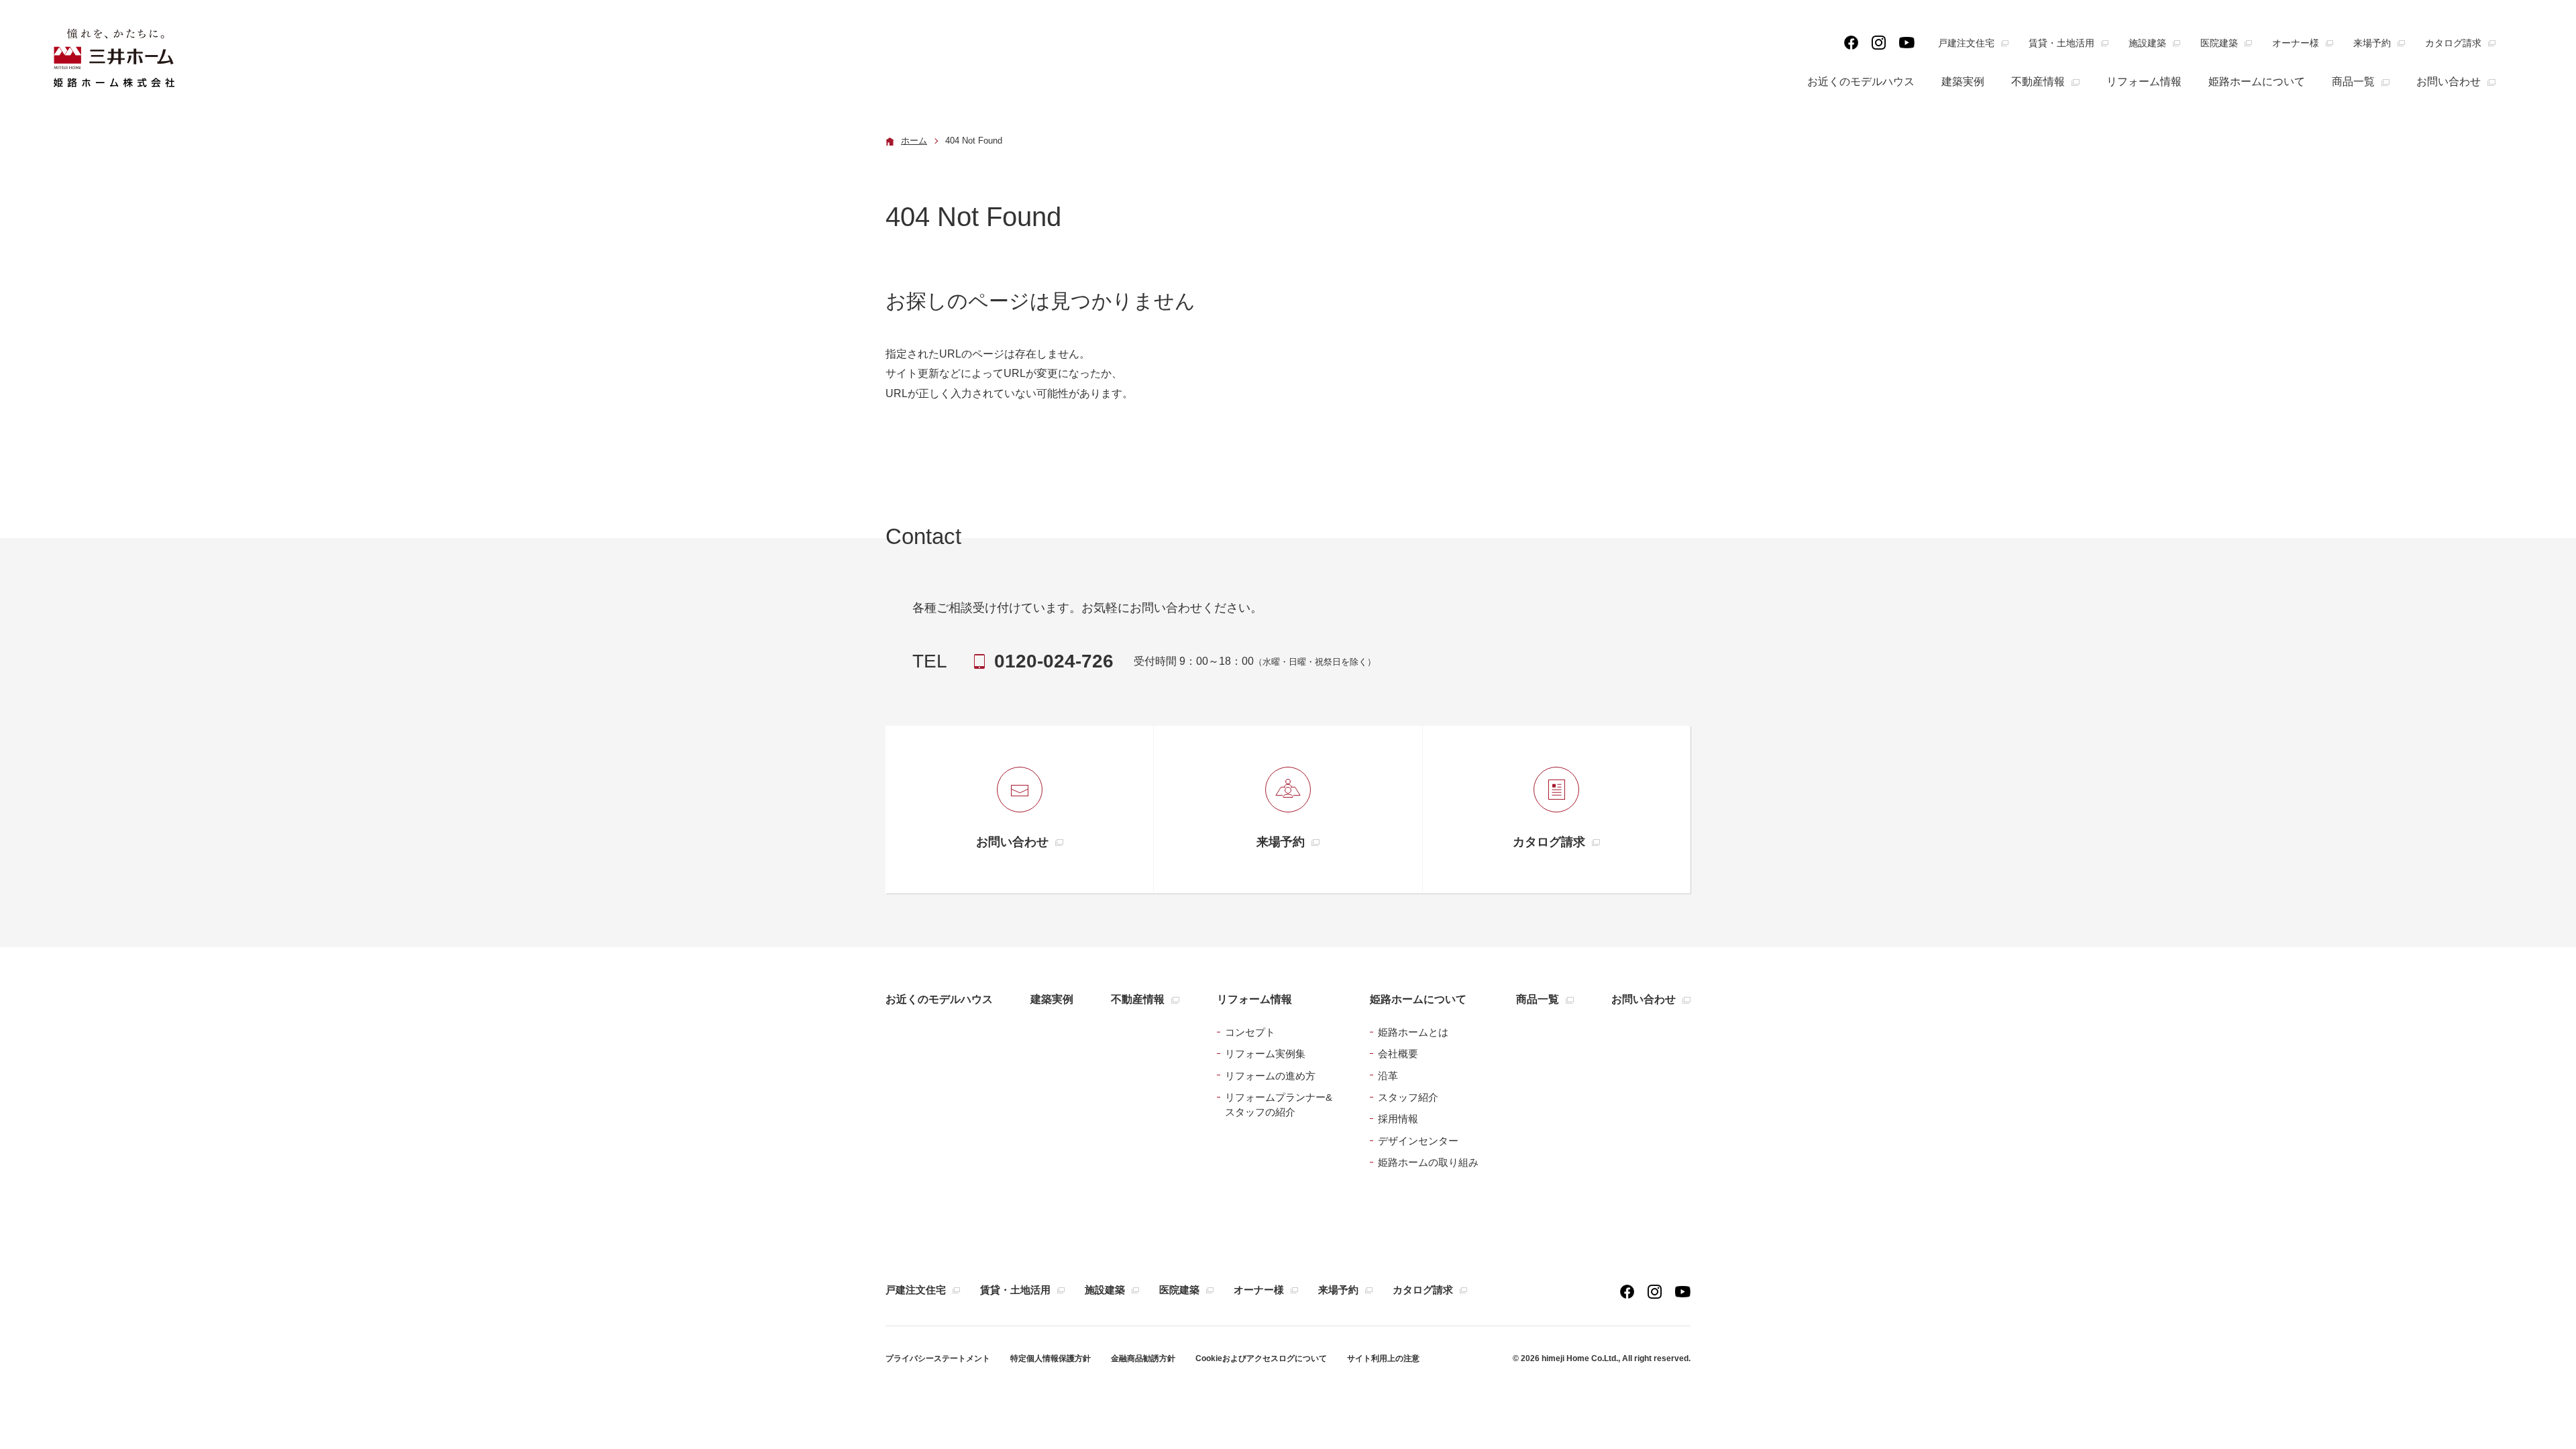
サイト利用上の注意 (1383, 1358)
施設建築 (2147, 43)
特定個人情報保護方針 (1051, 1358)
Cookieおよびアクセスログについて (1261, 1358)
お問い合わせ (2449, 82)
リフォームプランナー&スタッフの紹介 (1279, 1105)
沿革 (1388, 1076)
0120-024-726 (1054, 661)
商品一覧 (2353, 82)
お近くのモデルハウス (1861, 82)
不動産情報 (2038, 82)
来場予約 (2372, 43)
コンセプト (1250, 1032)
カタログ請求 (2453, 43)
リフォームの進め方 (1270, 1076)
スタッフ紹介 (1408, 1097)
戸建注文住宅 (1966, 43)
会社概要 (1398, 1054)
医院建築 (2219, 43)
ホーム (914, 141)
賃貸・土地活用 (2061, 43)
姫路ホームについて (2257, 82)
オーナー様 (2296, 43)
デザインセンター (1418, 1141)
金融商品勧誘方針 (1143, 1358)
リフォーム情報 (2144, 82)
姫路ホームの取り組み (1428, 1162)
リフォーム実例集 (1265, 1054)
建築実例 (1963, 82)
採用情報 (1398, 1119)
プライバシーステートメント (938, 1358)
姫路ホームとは (1413, 1032)
